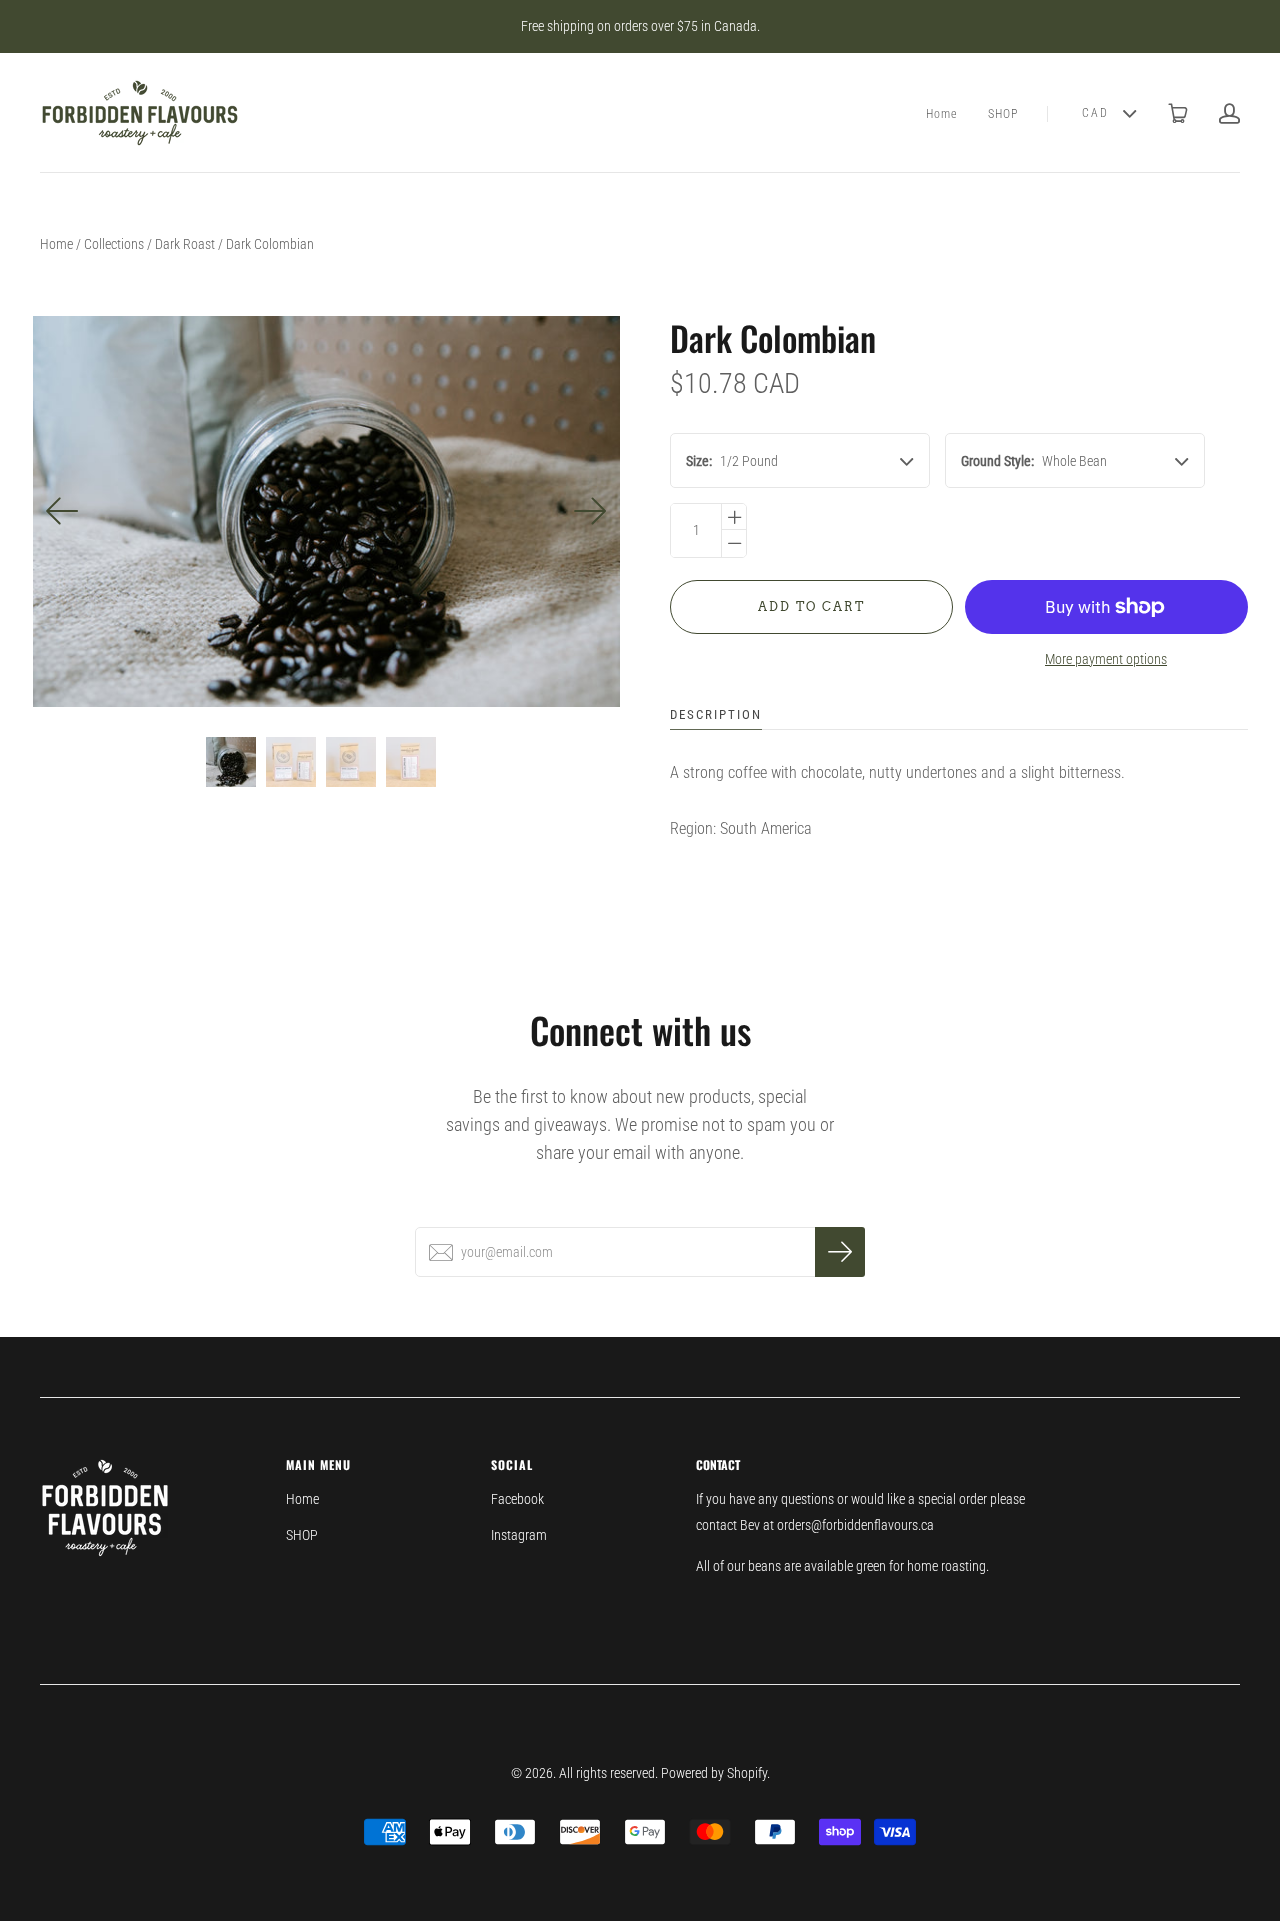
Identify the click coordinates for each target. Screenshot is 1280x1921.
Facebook (517, 1499)
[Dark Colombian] (231, 762)
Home (942, 114)
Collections (114, 244)
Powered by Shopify (714, 1773)
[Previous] (63, 511)
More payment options (1106, 659)
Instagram (519, 1535)
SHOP (1003, 114)
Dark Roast (185, 244)
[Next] (590, 511)
